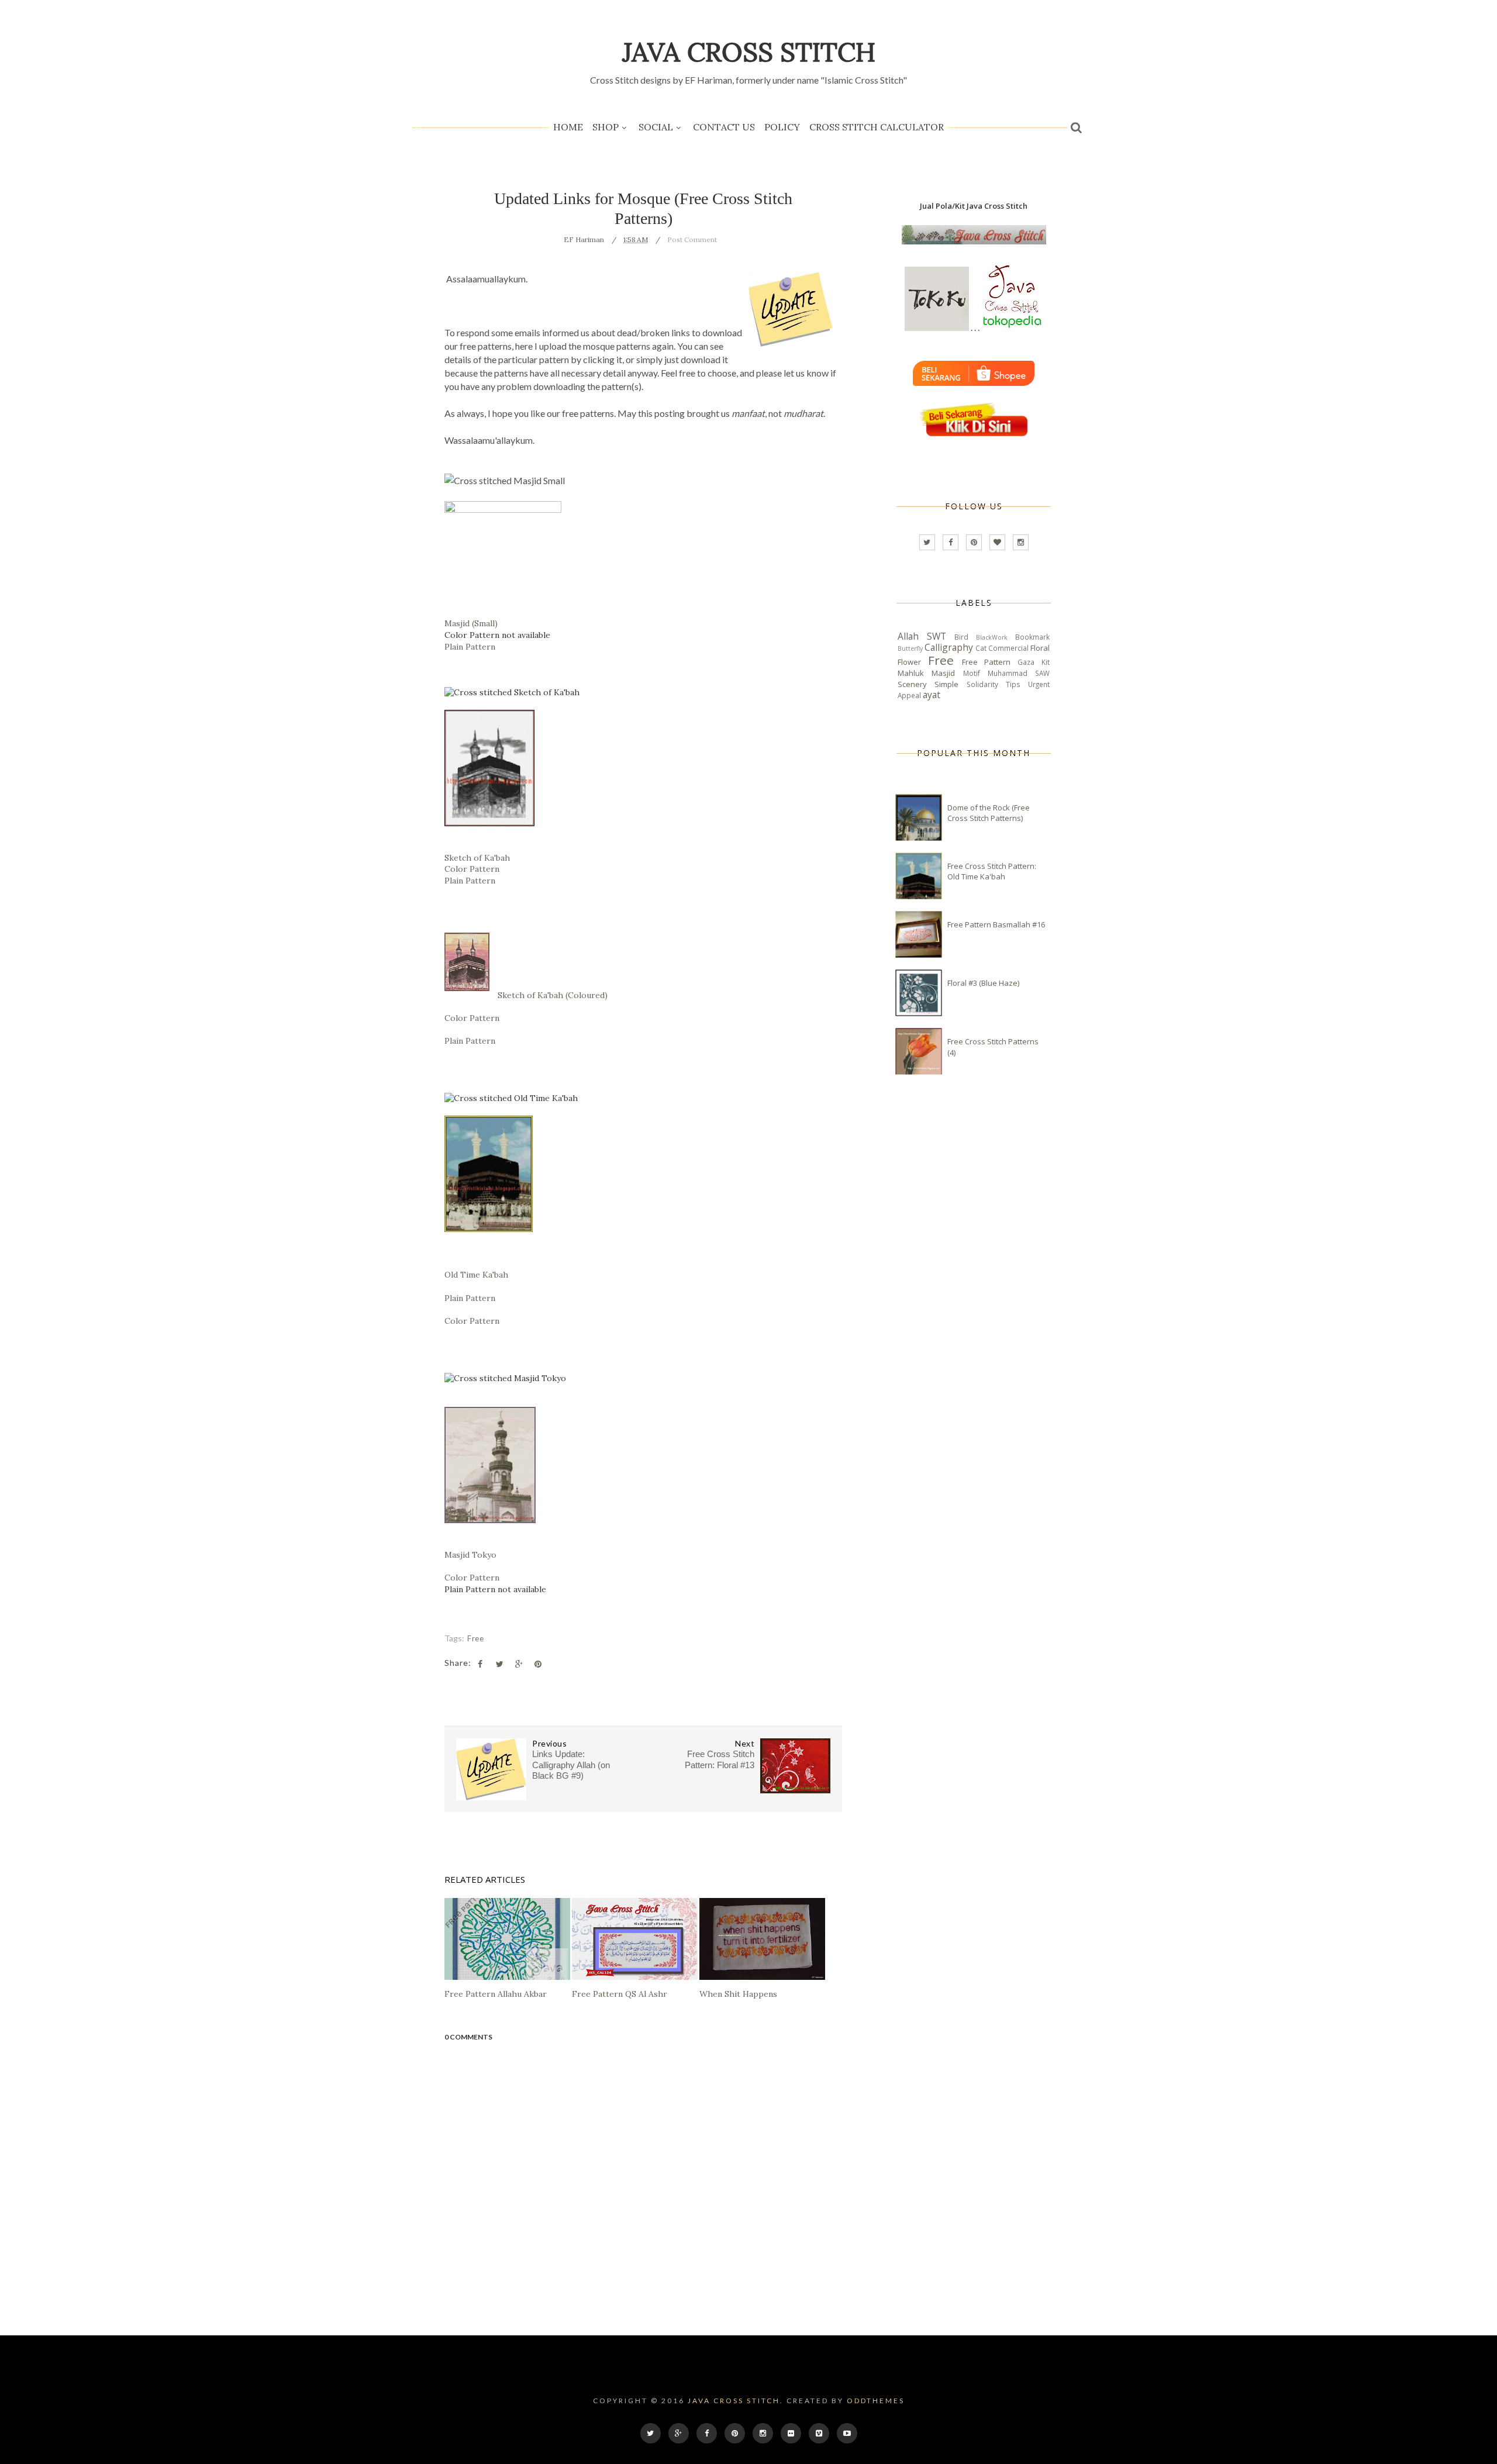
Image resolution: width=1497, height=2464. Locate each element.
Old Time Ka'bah (476, 1275)
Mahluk (911, 673)
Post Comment (692, 239)
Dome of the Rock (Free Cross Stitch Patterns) (989, 813)
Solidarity (982, 684)
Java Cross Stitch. (736, 2401)
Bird (961, 637)
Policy (782, 127)
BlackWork (992, 637)
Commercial (1008, 648)
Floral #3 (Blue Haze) (983, 983)
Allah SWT (922, 636)
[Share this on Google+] (519, 1664)
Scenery (912, 684)
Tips (1013, 684)
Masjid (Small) (471, 623)
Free (475, 1638)
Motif (972, 673)
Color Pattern (472, 869)
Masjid (943, 673)
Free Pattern (986, 662)
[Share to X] (499, 1664)
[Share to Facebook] (480, 1664)
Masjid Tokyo (470, 1555)
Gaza (1026, 662)
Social (656, 127)
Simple (946, 684)
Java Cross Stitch (749, 52)
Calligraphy (949, 647)
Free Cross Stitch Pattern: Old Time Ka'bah (992, 871)
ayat (932, 695)
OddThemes (876, 2401)
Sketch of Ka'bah (477, 858)
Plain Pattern (470, 647)
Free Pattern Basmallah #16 (996, 924)
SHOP (606, 127)
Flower (909, 662)
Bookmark (1032, 637)
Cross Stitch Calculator (877, 127)
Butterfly (910, 648)
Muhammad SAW (1019, 673)
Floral (1040, 648)
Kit (1046, 662)
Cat (981, 648)
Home (568, 127)
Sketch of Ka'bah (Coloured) (553, 995)
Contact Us (724, 127)
